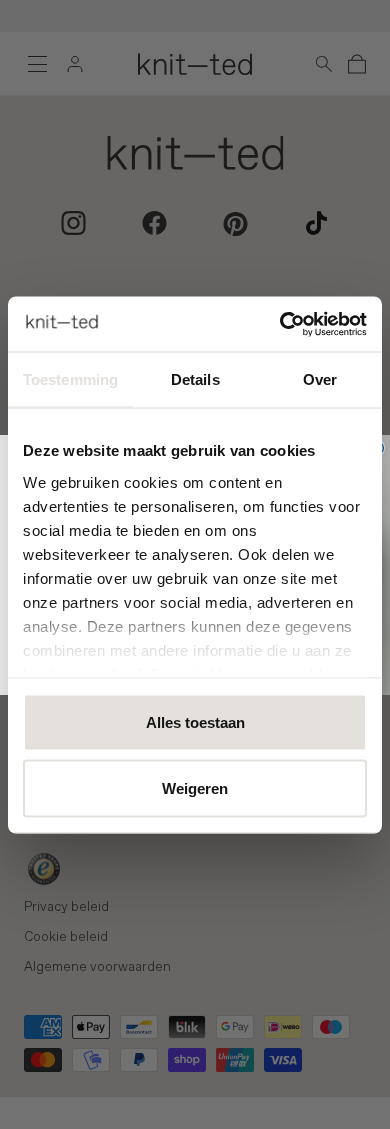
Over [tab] (320, 379)
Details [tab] (195, 379)
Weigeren (195, 787)
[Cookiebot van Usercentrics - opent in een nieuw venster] (280, 324)
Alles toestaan (195, 722)
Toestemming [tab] (70, 379)
